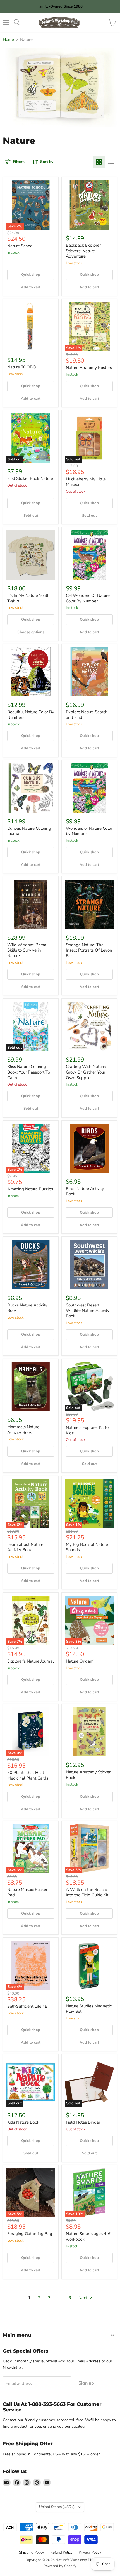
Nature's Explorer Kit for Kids (88, 1430)
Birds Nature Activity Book (85, 1191)
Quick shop (31, 275)
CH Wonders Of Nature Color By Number (88, 598)
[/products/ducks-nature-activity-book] (31, 1264)
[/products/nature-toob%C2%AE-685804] (31, 327)
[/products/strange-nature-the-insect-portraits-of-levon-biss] (89, 904)
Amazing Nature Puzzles (30, 1189)
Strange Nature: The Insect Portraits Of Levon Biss (89, 950)
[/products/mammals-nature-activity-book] (31, 1387)
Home (8, 40)
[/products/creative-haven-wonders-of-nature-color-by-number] (89, 788)
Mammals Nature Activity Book (23, 1430)
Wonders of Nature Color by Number (89, 831)
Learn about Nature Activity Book (25, 1547)
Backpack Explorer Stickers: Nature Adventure (83, 251)
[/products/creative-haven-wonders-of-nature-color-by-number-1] (89, 555)
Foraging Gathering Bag (30, 2234)
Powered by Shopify (60, 2566)
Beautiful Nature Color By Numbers (31, 715)
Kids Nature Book (23, 2122)
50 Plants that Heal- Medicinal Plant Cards (28, 1775)
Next (83, 2298)
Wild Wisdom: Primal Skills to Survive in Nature (27, 950)
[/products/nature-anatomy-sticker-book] (89, 1732)
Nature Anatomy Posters (89, 368)
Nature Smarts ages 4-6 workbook (88, 2236)
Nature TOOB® (22, 367)
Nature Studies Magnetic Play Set (89, 2009)
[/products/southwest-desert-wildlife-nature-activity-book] (89, 1264)
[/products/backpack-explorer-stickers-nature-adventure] (89, 205)
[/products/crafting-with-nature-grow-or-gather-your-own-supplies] (89, 1026)
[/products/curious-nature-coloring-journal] (31, 788)
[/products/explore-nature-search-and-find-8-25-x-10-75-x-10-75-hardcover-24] (89, 672)
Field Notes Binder (83, 2122)
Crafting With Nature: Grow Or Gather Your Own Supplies (86, 1072)
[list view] (111, 162)
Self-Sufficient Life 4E (27, 2006)
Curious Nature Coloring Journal (29, 831)
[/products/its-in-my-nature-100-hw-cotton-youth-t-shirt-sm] (31, 555)
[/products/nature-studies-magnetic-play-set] (89, 1965)
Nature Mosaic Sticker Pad (27, 1892)
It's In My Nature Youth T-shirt (28, 598)
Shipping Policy (32, 2552)
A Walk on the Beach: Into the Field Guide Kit (87, 1892)
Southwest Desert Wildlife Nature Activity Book (88, 1311)
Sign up (86, 2383)
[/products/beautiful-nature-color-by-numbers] (31, 672)
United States (57, 2507)
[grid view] (99, 162)
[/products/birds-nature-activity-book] (89, 1148)
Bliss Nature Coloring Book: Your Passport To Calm (29, 1072)
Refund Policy (61, 2552)
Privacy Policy (90, 2552)
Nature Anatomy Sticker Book (88, 1775)
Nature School (20, 246)
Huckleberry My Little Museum (86, 482)
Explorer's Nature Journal (30, 1661)
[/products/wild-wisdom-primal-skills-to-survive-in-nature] (31, 904)
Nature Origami (80, 1661)
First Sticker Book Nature (30, 478)
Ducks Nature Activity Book (27, 1308)
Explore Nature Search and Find (87, 715)
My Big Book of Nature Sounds (87, 1547)
